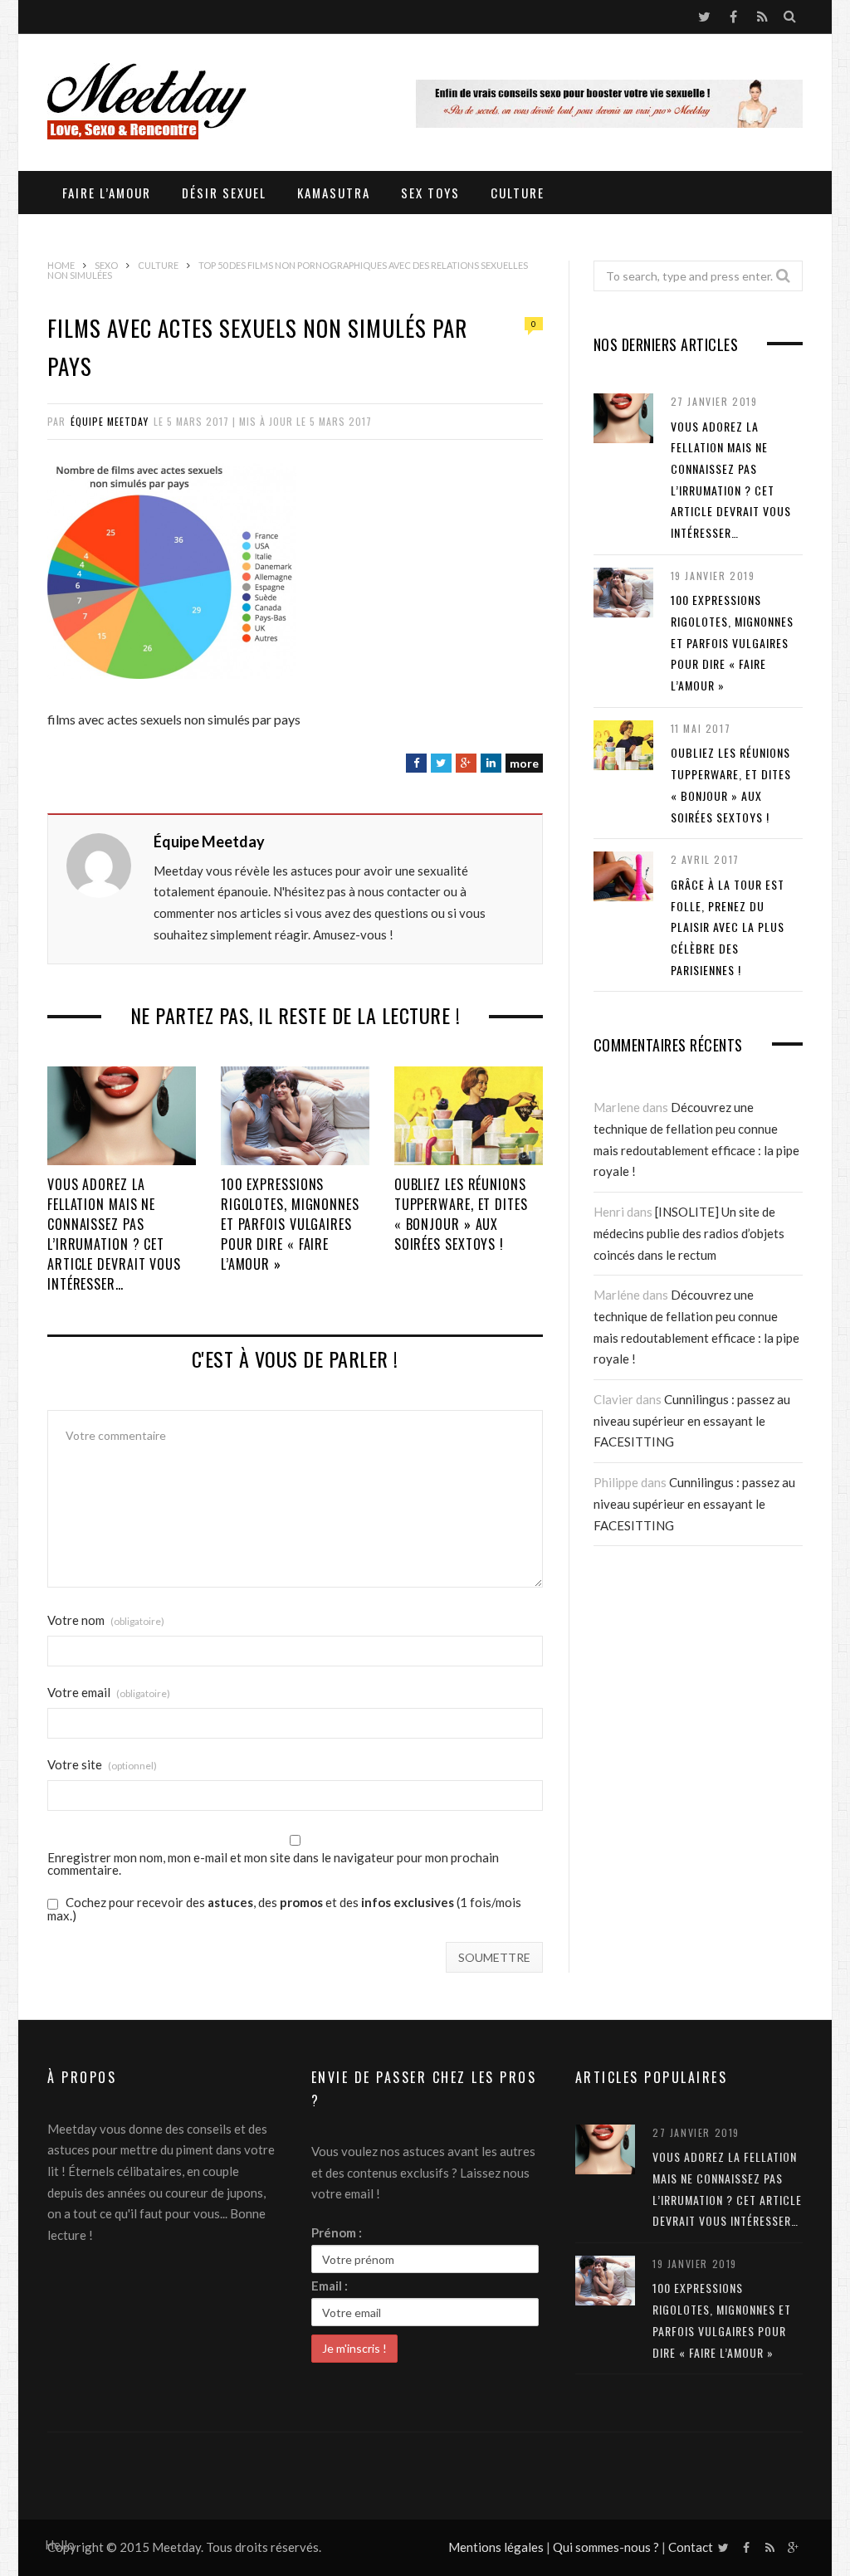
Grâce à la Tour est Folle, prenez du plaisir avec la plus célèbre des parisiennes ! (728, 927)
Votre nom (106, 1620)
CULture (518, 193)
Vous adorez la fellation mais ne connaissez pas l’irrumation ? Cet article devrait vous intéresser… (114, 1234)
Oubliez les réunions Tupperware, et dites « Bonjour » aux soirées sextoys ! (461, 1214)
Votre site (102, 1765)
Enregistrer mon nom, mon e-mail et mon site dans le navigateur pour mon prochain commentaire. (273, 1864)
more (524, 763)
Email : (330, 2286)
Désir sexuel (224, 193)
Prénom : (337, 2232)
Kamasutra (334, 193)
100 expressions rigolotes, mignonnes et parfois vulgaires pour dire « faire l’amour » (290, 1224)
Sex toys (430, 193)
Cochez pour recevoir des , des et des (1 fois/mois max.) (284, 1909)
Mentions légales (496, 2547)
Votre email (109, 1693)
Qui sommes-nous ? (606, 2547)
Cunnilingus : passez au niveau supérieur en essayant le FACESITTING (692, 1420)
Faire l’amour (107, 193)
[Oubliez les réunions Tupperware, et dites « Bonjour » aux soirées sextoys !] (469, 1116)
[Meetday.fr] (147, 104)
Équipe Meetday (110, 421)
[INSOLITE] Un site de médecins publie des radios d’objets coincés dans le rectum (689, 1233)
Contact (691, 2547)
